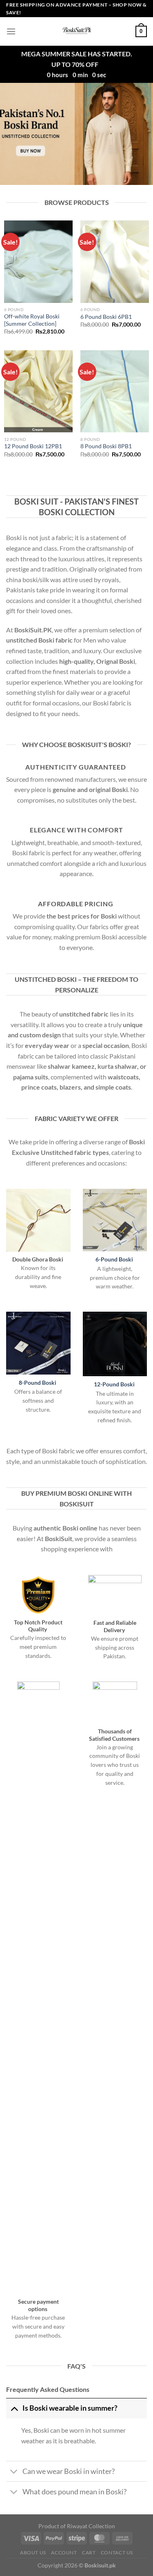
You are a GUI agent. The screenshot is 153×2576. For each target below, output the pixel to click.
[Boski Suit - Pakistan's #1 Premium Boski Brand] (77, 31)
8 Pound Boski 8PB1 (106, 446)
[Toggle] (14, 2408)
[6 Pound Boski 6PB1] (115, 261)
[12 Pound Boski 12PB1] (38, 391)
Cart (89, 2553)
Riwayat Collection (91, 2526)
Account (64, 2553)
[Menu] (11, 31)
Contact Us (117, 2553)
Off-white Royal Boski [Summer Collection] (32, 320)
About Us (33, 2553)
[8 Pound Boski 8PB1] (115, 391)
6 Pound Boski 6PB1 (106, 317)
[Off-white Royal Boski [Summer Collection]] (38, 261)
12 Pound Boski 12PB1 (33, 446)
